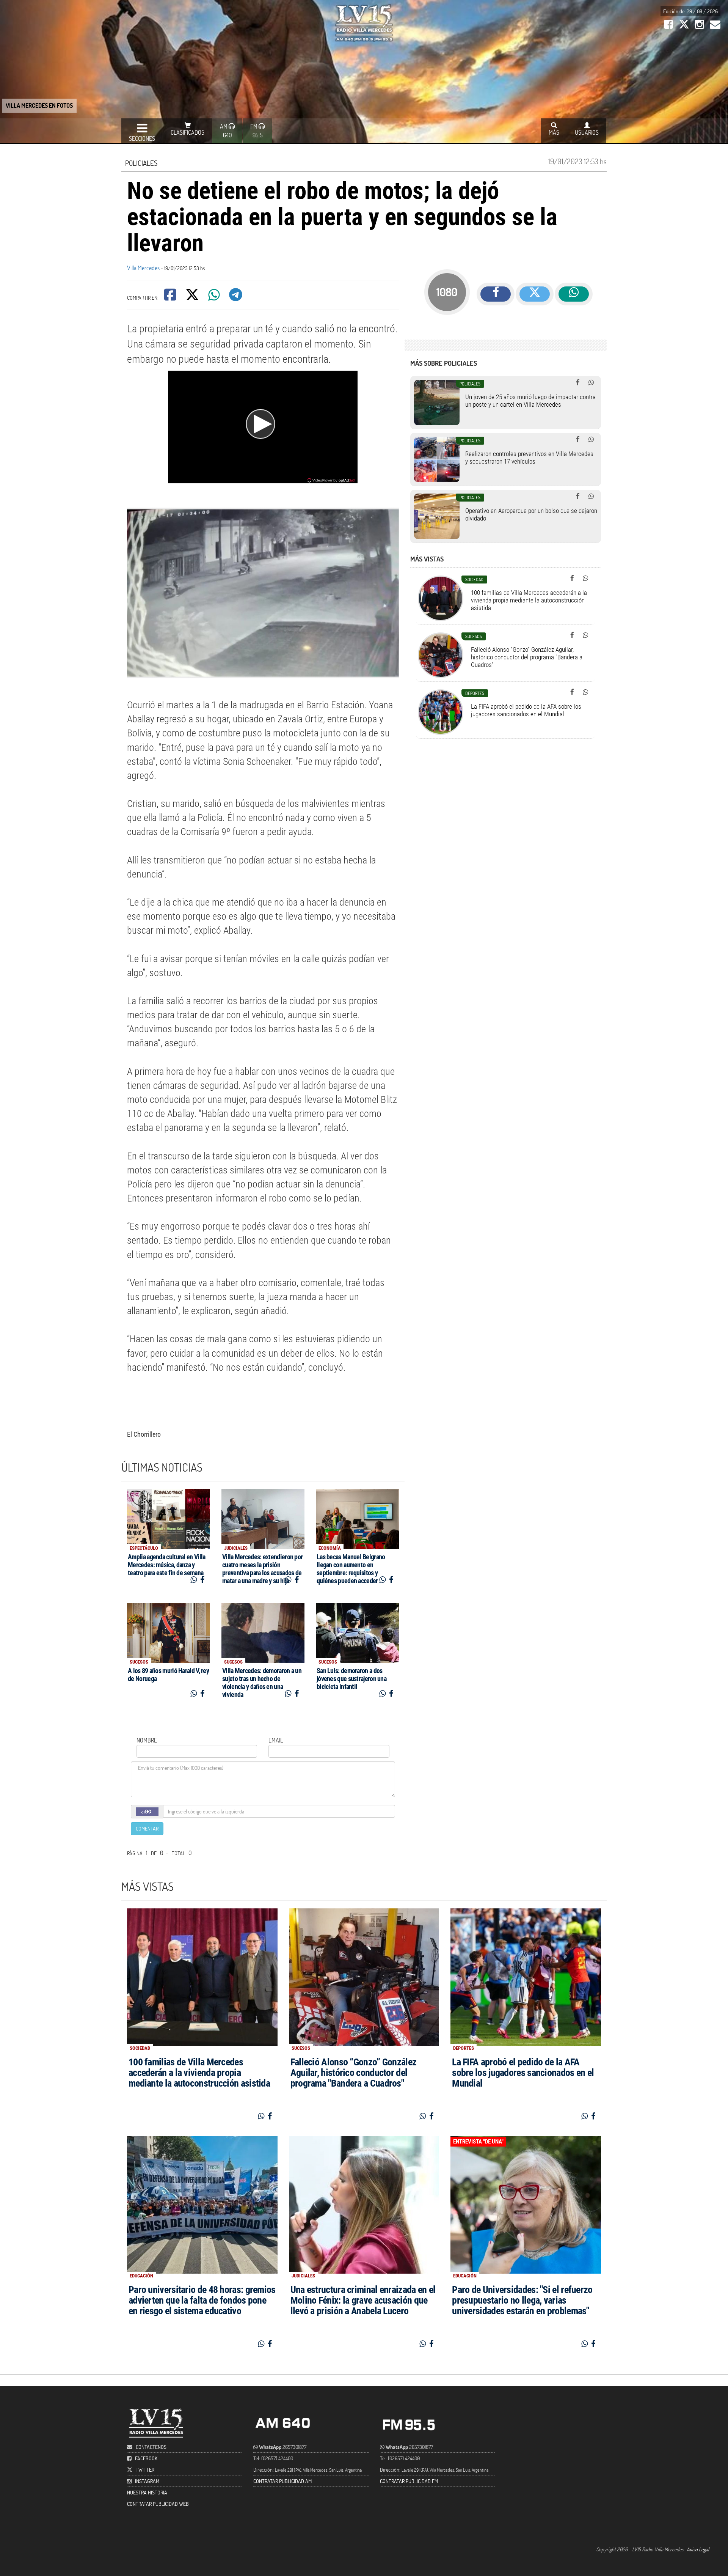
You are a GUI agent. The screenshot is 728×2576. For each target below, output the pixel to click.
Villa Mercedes (143, 268)
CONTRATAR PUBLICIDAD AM (282, 2481)
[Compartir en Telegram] (236, 297)
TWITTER (145, 2470)
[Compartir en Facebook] (171, 297)
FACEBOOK (146, 2458)
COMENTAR (147, 1828)
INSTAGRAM (147, 2481)
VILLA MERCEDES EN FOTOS (39, 105)
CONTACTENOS (151, 2447)
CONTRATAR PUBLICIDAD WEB (158, 2504)
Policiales (141, 163)
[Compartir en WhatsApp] (215, 297)
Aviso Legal (698, 2549)
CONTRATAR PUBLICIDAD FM (409, 2481)
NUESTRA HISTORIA (147, 2492)
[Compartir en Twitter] (193, 297)
